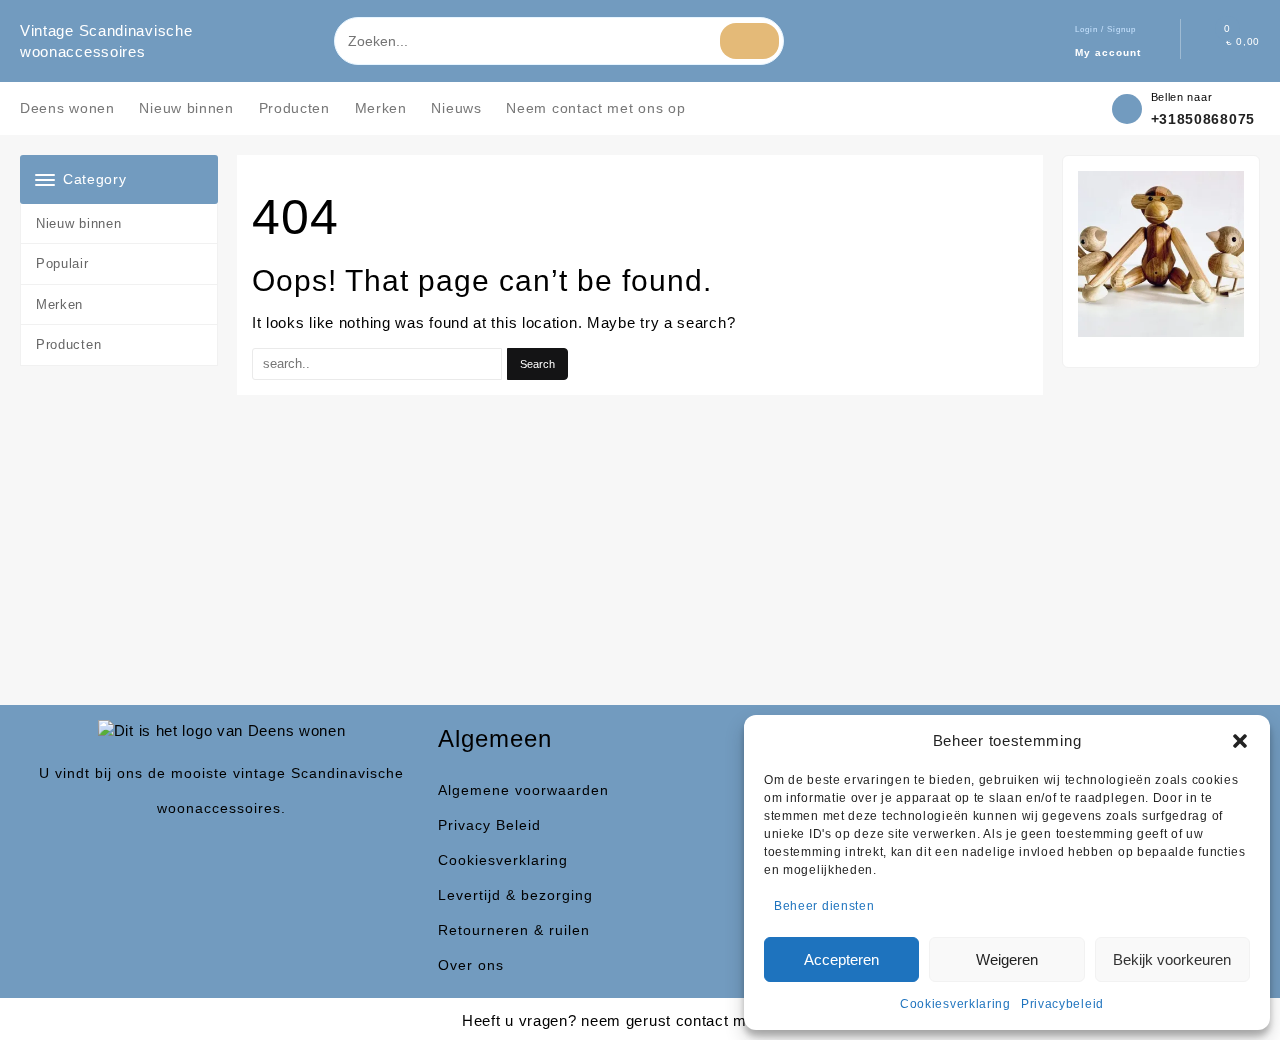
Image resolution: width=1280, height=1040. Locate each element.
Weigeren (1007, 959)
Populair (62, 263)
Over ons (471, 965)
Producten (68, 344)
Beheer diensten (824, 906)
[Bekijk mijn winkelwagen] (1211, 41)
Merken (59, 304)
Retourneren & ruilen (514, 930)
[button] (1240, 741)
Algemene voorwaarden (523, 790)
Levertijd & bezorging (515, 895)
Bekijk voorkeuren (1172, 959)
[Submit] (749, 41)
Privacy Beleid (489, 825)
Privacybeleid (1062, 1004)
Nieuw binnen (78, 223)
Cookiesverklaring (955, 1004)
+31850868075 (1203, 119)
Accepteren (841, 959)
